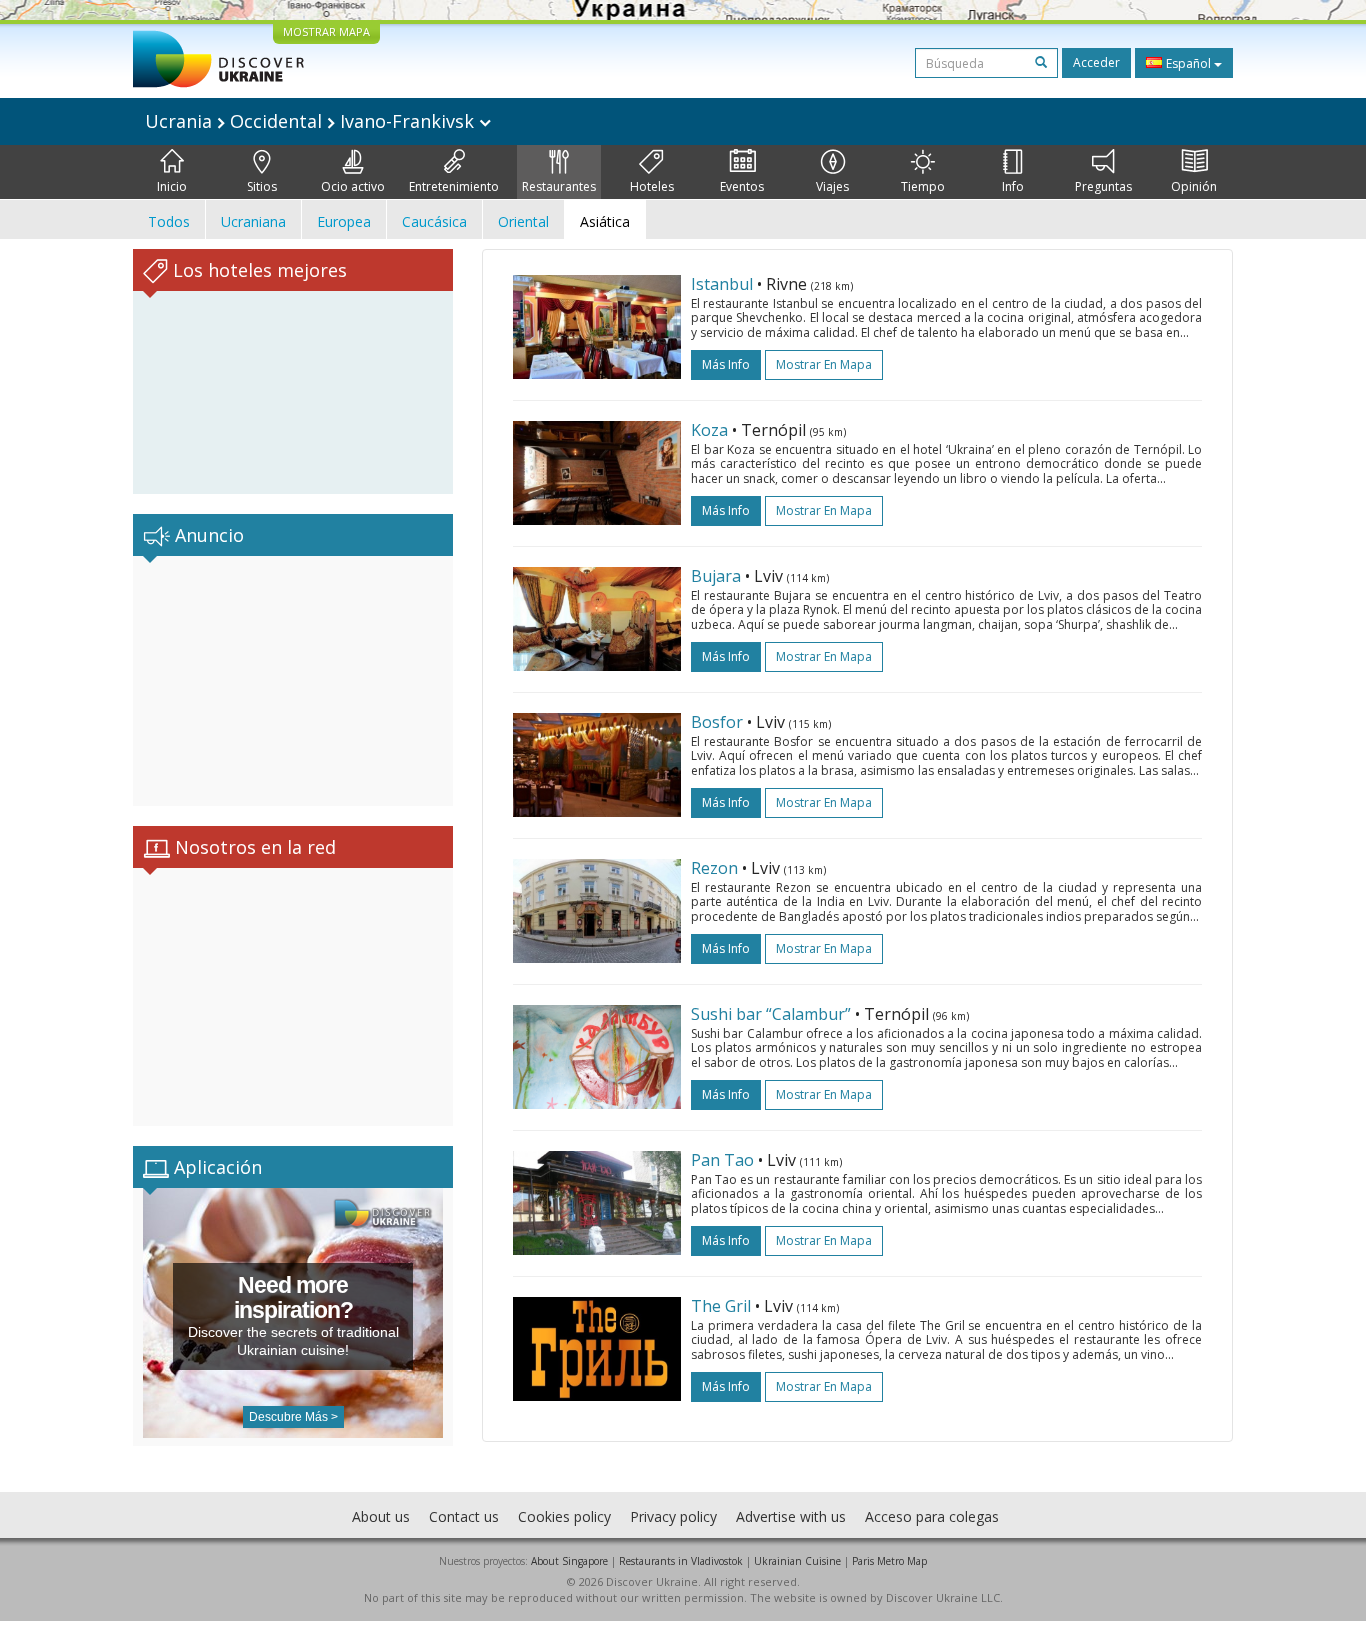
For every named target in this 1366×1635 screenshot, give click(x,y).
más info (726, 364)
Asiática (605, 221)
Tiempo (923, 186)
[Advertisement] (293, 681)
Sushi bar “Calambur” (771, 1014)
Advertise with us (791, 1516)
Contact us (464, 1516)
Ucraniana (253, 221)
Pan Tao (722, 1160)
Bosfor (717, 722)
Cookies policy (564, 1516)
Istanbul (722, 284)
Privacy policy (673, 1516)
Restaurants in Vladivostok (681, 1561)
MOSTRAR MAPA (326, 31)
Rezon (714, 868)
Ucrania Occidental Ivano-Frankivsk (312, 121)
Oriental (523, 221)
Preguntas (1103, 186)
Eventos (742, 186)
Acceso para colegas (932, 1516)
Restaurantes (559, 186)
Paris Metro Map (889, 1561)
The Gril (721, 1306)
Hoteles (652, 186)
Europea (344, 221)
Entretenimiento (454, 186)
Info (1013, 186)
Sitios (262, 186)
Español (1188, 63)
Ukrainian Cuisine (797, 1561)
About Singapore (569, 1561)
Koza (709, 430)
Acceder (1096, 62)
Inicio (172, 186)
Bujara (716, 576)
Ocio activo (353, 186)
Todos (169, 221)
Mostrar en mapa (824, 364)
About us (381, 1516)
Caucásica (434, 221)
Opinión (1194, 186)
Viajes (832, 186)
